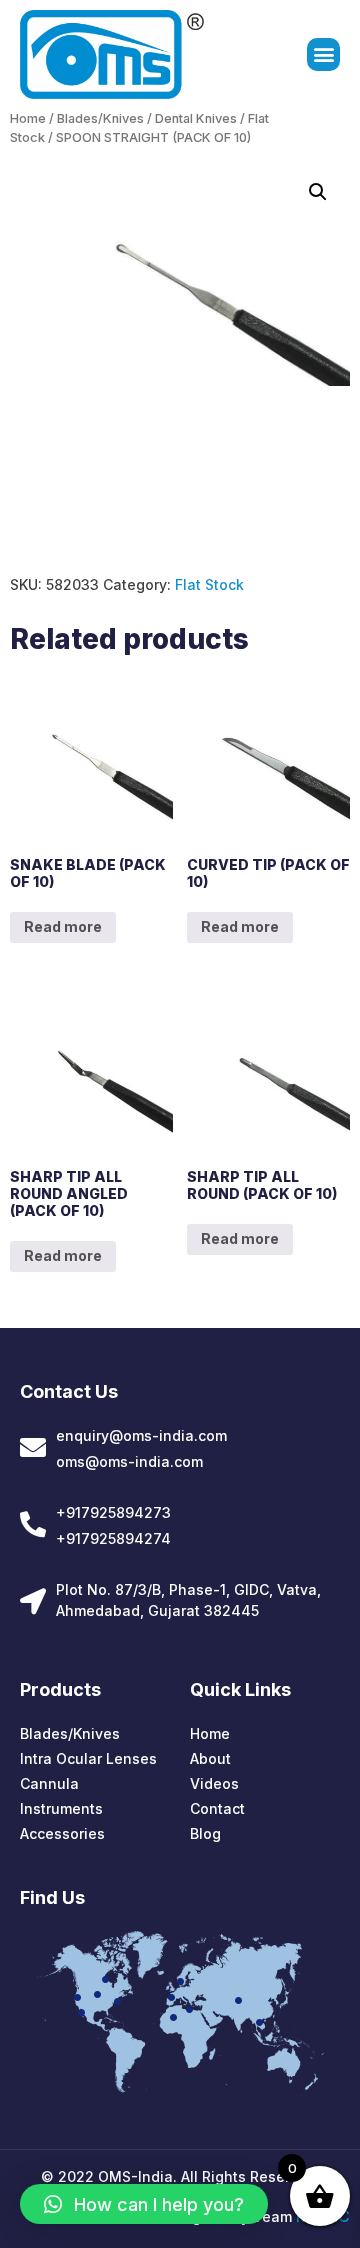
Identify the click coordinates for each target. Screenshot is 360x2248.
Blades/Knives (100, 118)
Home (28, 118)
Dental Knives (196, 118)
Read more (63, 926)
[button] (323, 54)
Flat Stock (209, 584)
